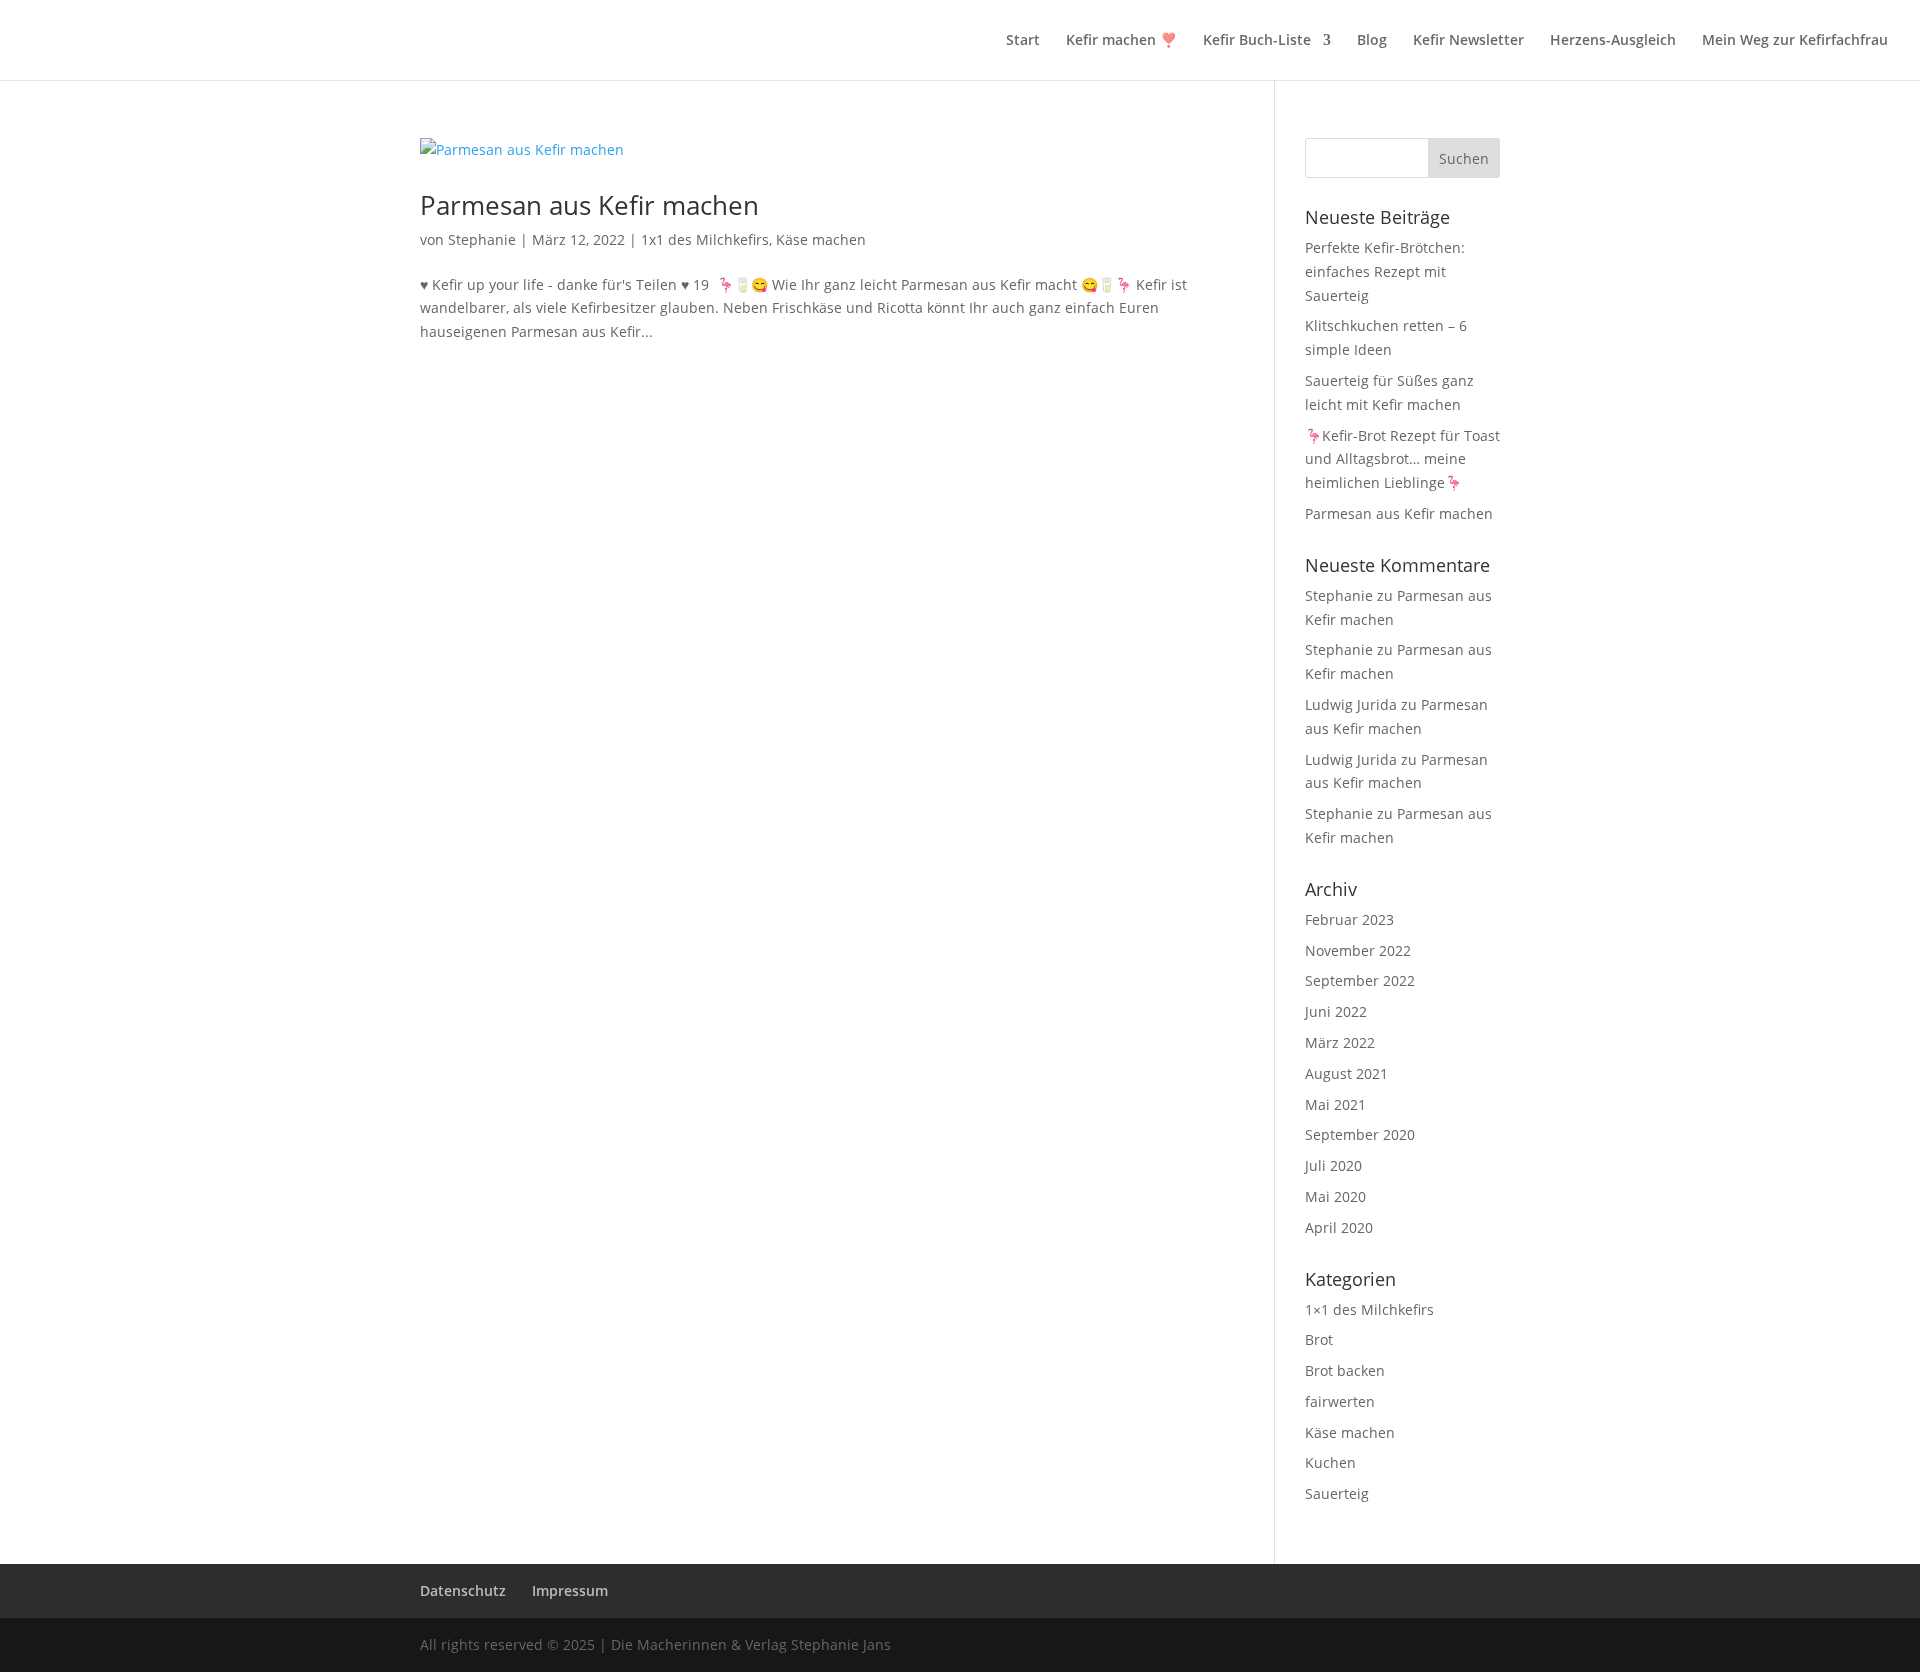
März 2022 (1340, 1042)
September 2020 (1360, 1134)
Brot (1319, 1339)
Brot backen (1345, 1370)
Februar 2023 (1349, 919)
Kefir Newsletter (1468, 41)
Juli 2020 (1333, 1165)
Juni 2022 (1336, 1011)
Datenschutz (463, 1590)
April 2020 (1339, 1227)
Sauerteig (1337, 1493)
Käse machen (821, 239)
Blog (1372, 41)
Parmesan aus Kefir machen (589, 205)
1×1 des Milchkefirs (1369, 1309)
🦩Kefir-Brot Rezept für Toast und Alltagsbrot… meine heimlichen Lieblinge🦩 (1402, 459)
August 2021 (1346, 1073)
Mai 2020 (1335, 1196)
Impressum (570, 1590)
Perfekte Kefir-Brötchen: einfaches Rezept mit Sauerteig (1385, 271)
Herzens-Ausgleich (1613, 41)
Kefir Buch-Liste (1257, 41)
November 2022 (1358, 950)
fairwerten (1340, 1401)
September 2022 (1360, 980)
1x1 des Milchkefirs (705, 239)
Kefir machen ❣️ (1121, 41)
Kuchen (1330, 1462)
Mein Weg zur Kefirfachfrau (1795, 41)
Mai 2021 (1335, 1104)
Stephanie (482, 239)
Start (1023, 41)
